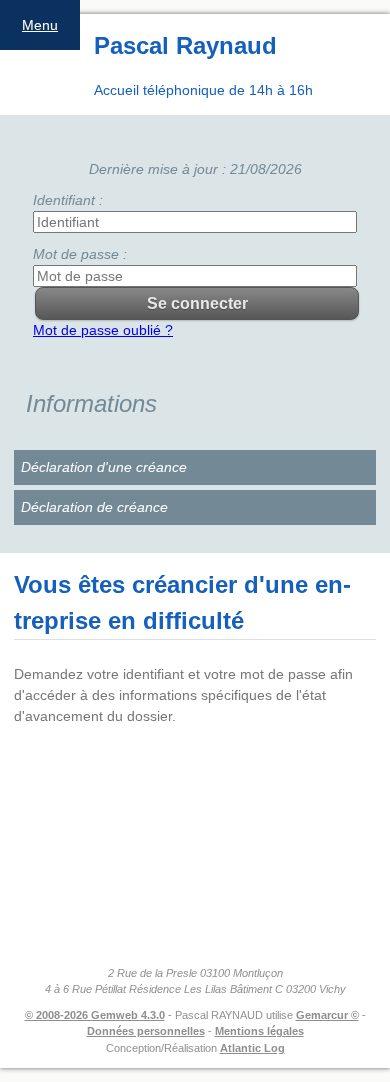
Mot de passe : (80, 254)
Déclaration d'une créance (104, 467)
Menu (40, 25)
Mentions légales (259, 1031)
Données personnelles (146, 1031)
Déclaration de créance (94, 507)
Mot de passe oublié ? (103, 330)
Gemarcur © (327, 1015)
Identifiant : (68, 200)
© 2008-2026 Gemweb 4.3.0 (95, 1015)
